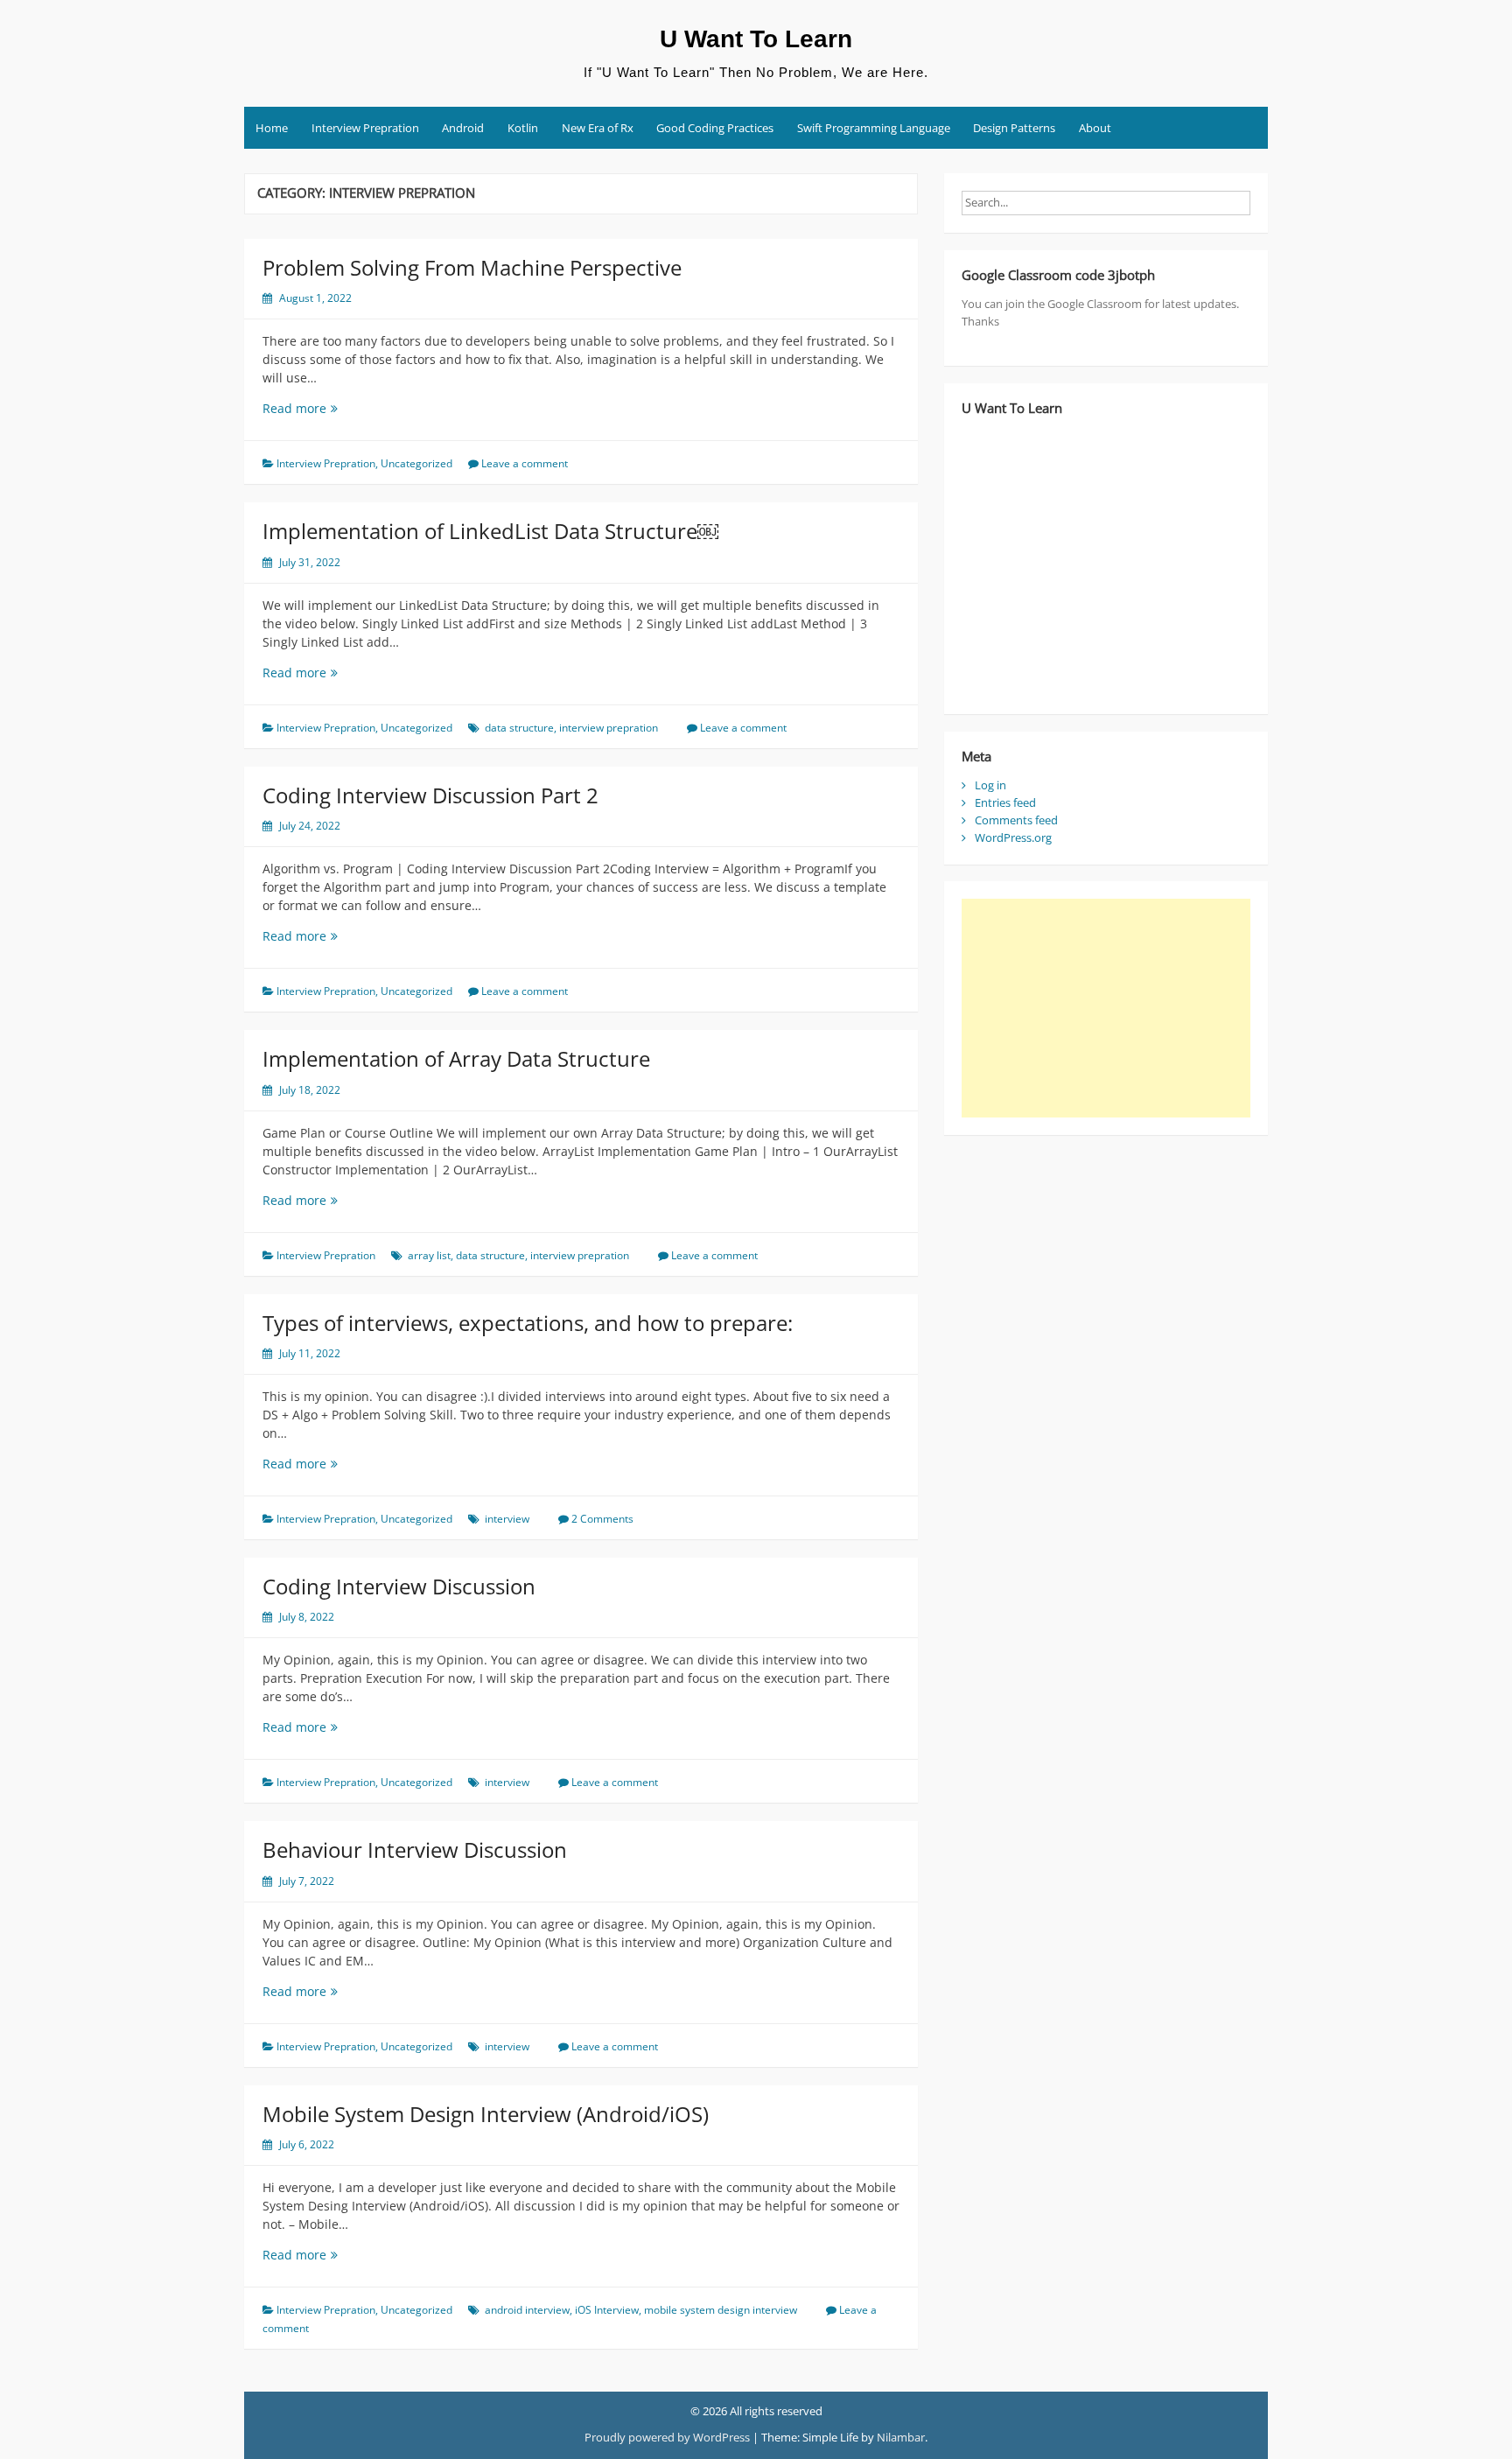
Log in (990, 785)
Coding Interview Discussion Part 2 (430, 795)
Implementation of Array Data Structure (456, 1058)
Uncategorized (416, 463)
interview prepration (609, 728)
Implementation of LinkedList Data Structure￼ (490, 531)
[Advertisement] (1106, 1008)
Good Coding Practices (715, 128)
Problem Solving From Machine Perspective (472, 267)
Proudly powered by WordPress (667, 2437)
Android (463, 128)
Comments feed (1016, 820)
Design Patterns (1014, 128)
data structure (519, 728)
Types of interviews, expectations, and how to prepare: (528, 1323)
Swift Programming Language (874, 128)
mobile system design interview (721, 2310)
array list (429, 1255)
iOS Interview (607, 2310)
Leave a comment (525, 463)
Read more (328, 408)
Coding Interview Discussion (399, 1586)
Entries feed (1005, 802)
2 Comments (602, 1519)
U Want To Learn (756, 39)
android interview (527, 2310)
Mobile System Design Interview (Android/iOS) (486, 2114)
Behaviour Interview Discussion (415, 1850)
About (1095, 128)
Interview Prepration (365, 128)
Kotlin (523, 128)
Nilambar (901, 2437)
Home (272, 128)
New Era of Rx (598, 128)
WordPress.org (1013, 837)
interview (507, 1519)
